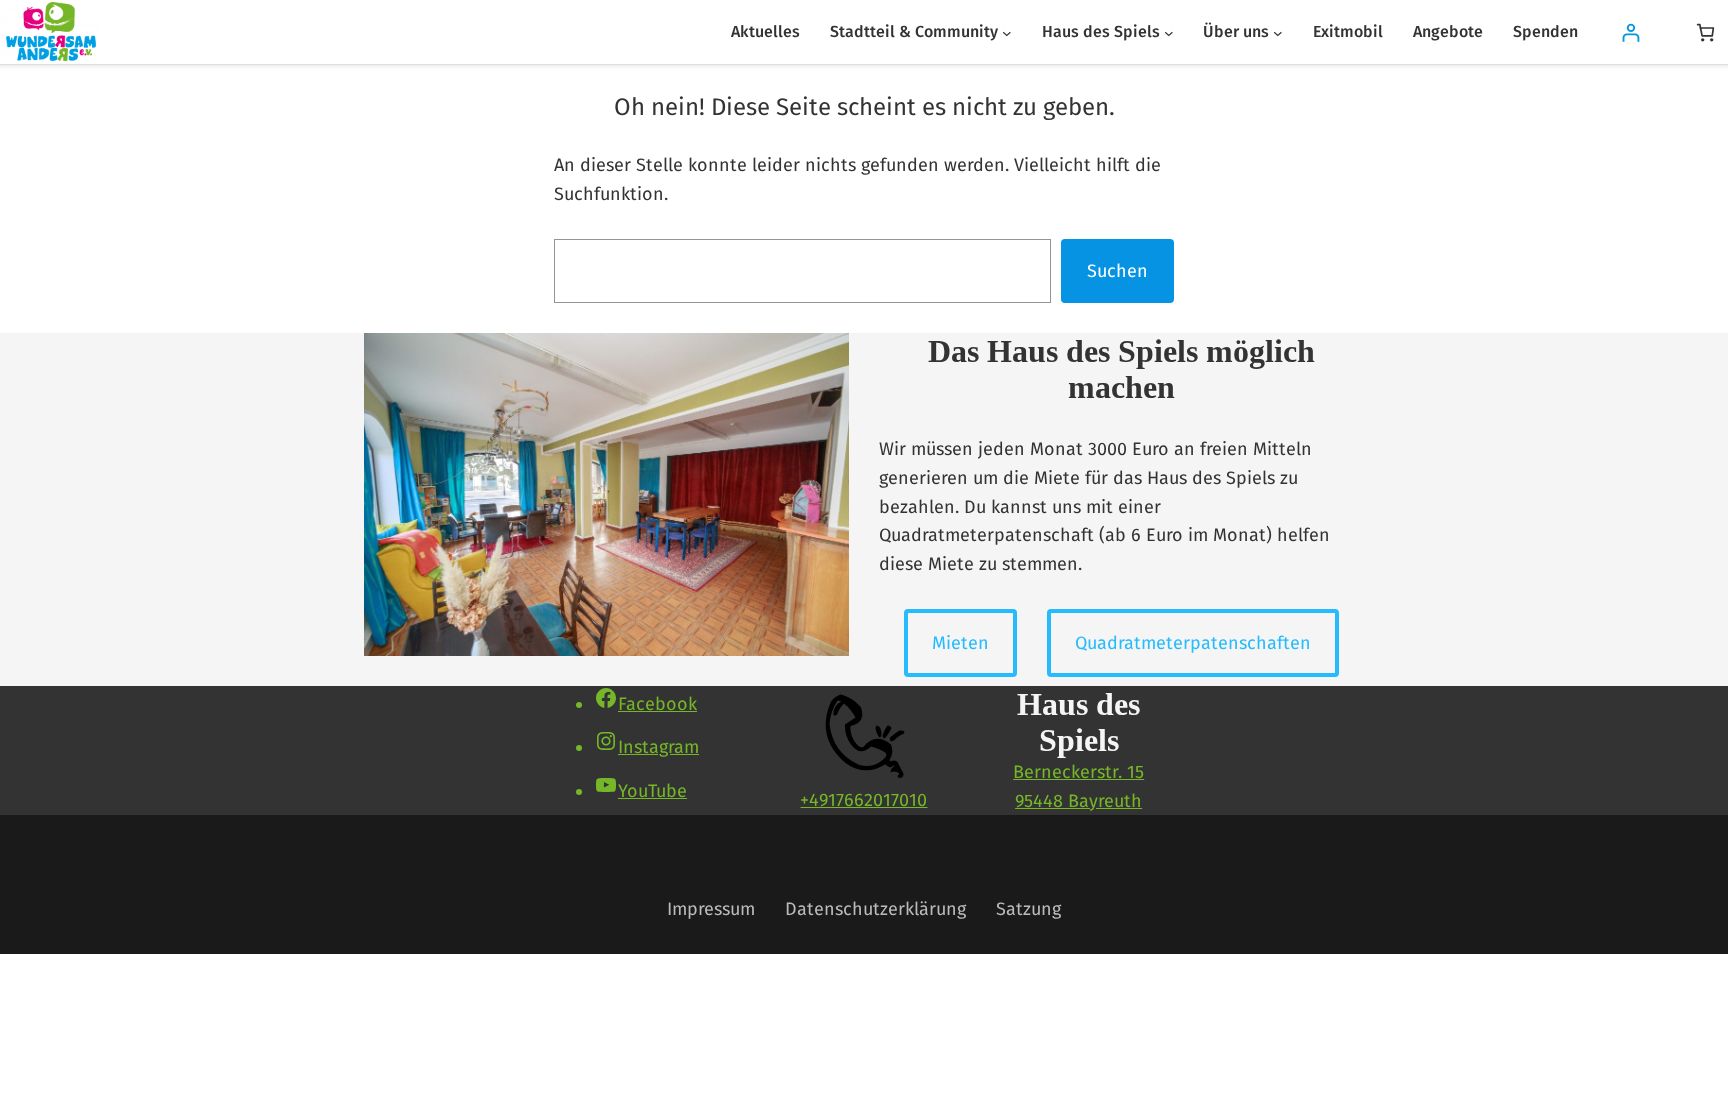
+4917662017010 (863, 800)
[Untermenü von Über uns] (1278, 32)
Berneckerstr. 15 (1078, 772)
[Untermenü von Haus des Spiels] (1169, 32)
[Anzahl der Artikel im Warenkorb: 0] (1705, 32)
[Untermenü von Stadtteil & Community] (1007, 32)
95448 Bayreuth (1078, 801)
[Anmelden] (1630, 32)
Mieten (960, 643)
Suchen (1117, 271)
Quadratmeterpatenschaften (1193, 643)
